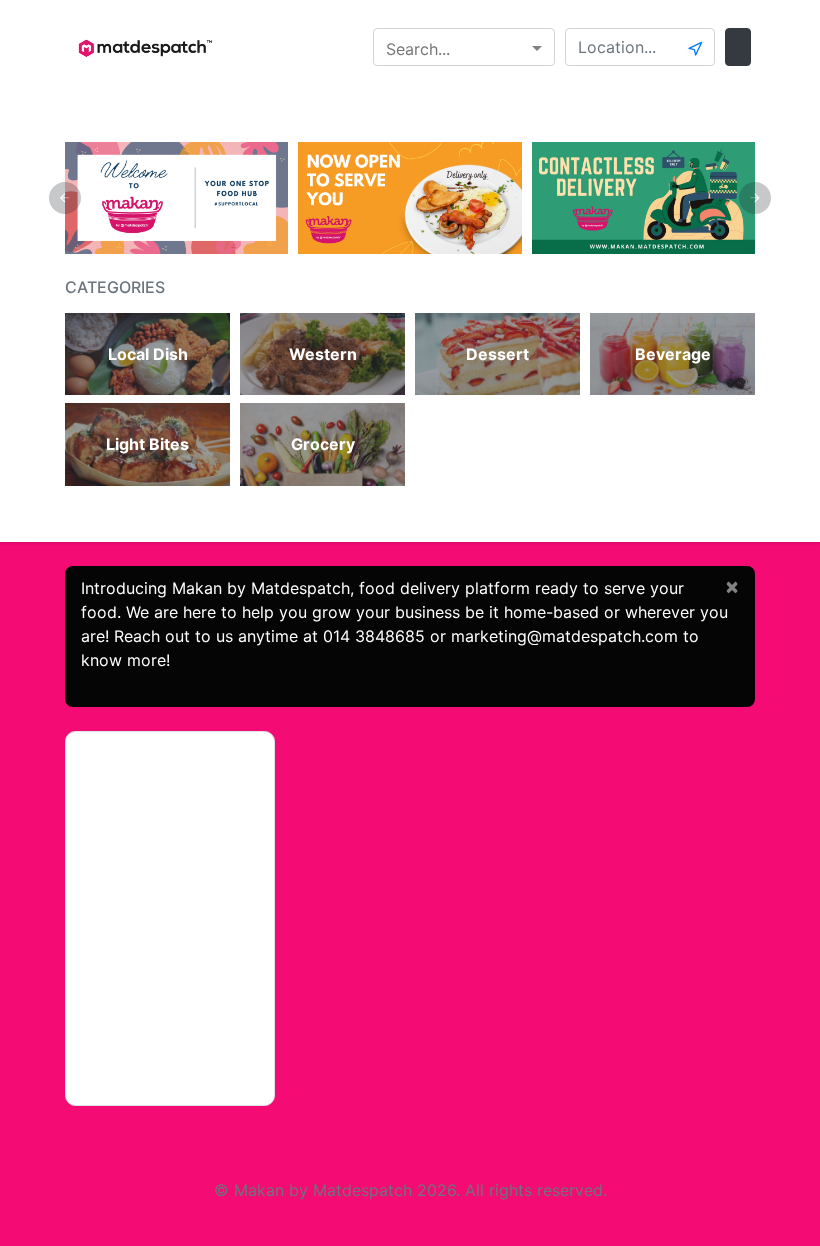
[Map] (170, 919)
